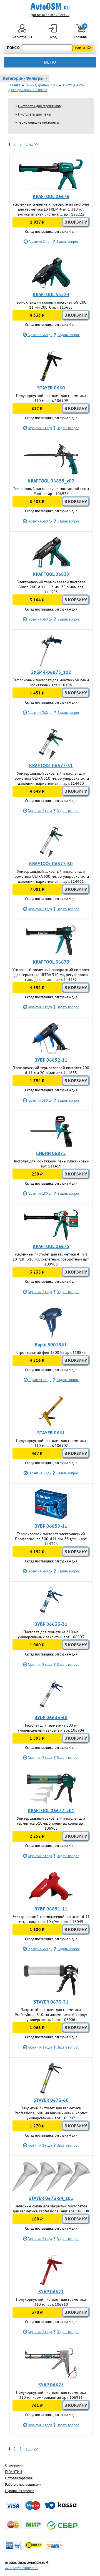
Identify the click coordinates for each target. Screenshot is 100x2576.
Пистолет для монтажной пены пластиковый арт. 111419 (51, 1164)
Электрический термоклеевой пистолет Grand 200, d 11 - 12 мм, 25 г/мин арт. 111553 (51, 587)
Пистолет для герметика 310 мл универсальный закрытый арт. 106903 (51, 1634)
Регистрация (22, 37)
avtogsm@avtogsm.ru (22, 2568)
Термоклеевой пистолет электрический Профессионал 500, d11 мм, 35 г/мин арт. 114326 (51, 1539)
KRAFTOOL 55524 (51, 294)
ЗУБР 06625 (51, 2385)
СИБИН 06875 (51, 1153)
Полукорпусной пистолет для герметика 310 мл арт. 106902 (51, 1443)
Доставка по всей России (50, 15)
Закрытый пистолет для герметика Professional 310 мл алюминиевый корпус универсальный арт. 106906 (51, 2015)
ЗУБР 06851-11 (51, 1909)
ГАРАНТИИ (13, 2472)
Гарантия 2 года (40, 428)
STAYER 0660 (51, 388)
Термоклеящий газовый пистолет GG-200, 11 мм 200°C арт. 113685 (51, 305)
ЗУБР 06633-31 (51, 1624)
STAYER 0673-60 (51, 2100)
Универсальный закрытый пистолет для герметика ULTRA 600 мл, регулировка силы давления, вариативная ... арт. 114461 (51, 876)
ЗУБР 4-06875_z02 (51, 672)
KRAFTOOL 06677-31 (51, 766)
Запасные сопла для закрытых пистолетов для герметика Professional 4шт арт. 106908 (51, 2209)
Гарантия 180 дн (40, 1193)
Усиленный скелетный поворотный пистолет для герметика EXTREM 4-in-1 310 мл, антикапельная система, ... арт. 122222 (51, 209)
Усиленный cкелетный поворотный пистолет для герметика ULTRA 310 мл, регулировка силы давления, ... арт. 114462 (51, 975)
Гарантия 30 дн (40, 1473)
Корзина (81, 32)
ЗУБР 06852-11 (51, 1060)
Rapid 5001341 (51, 1345)
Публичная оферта (20, 2491)
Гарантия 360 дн (40, 335)
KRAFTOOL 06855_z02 (51, 481)
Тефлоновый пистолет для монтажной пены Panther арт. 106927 (51, 491)
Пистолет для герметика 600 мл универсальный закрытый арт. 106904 (51, 1728)
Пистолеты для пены (34, 114)
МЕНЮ (50, 62)
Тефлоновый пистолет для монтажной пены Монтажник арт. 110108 (51, 682)
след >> (32, 144)
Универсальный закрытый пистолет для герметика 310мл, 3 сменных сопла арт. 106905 (51, 1823)
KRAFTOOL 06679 (51, 962)
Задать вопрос (67, 242)
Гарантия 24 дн (40, 242)
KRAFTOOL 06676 (51, 196)
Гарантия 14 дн (40, 1380)
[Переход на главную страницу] (50, 6)
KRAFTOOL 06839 (51, 574)
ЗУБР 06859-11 (51, 1526)
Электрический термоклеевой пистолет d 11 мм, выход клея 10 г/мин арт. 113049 (51, 1919)
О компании (14, 2465)
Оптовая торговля (19, 2478)
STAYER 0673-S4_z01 (51, 2198)
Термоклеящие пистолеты (38, 122)
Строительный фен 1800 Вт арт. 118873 (51, 1352)
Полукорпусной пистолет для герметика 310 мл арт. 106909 (51, 398)
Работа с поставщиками (23, 2484)
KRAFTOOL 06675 (51, 1246)
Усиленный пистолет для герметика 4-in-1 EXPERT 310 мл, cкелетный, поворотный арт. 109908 (51, 1259)
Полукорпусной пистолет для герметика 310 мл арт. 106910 (51, 2302)
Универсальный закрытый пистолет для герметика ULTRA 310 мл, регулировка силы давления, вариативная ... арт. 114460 (51, 778)
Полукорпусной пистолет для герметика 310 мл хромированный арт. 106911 (51, 2395)
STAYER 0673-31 (51, 2002)
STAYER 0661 (51, 1433)
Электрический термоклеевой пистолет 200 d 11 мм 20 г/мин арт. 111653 (51, 1070)
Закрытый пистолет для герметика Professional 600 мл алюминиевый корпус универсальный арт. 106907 (51, 2113)
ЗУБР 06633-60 (51, 1717)
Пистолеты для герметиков (39, 106)
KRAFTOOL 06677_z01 (51, 1810)
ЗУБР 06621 (51, 2292)
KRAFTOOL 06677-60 (51, 864)
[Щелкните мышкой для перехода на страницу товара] (51, 175)
